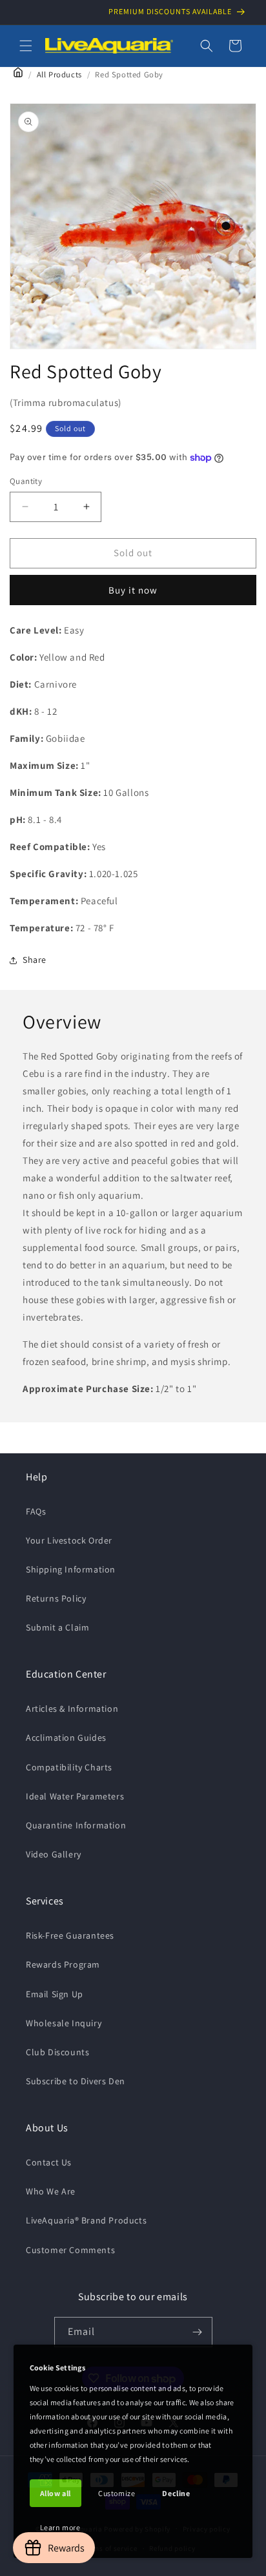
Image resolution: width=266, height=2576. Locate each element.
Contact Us (49, 2162)
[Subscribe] (198, 2332)
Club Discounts (57, 2052)
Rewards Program (63, 1964)
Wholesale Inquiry (64, 2023)
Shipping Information (71, 1569)
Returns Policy (56, 1598)
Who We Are (51, 2191)
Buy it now (133, 590)
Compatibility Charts (69, 1767)
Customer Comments (70, 2250)
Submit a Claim (57, 1627)
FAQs (36, 1511)
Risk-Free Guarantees (70, 1935)
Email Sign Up (55, 1994)
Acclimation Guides (66, 1738)
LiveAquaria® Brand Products (86, 2220)
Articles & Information (72, 1709)
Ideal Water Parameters (75, 1796)
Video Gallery (54, 1854)
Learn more (60, 2527)
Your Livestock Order (69, 1540)
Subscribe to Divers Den (76, 2081)
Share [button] (35, 960)
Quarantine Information (76, 1825)
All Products (59, 74)
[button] (26, 46)
